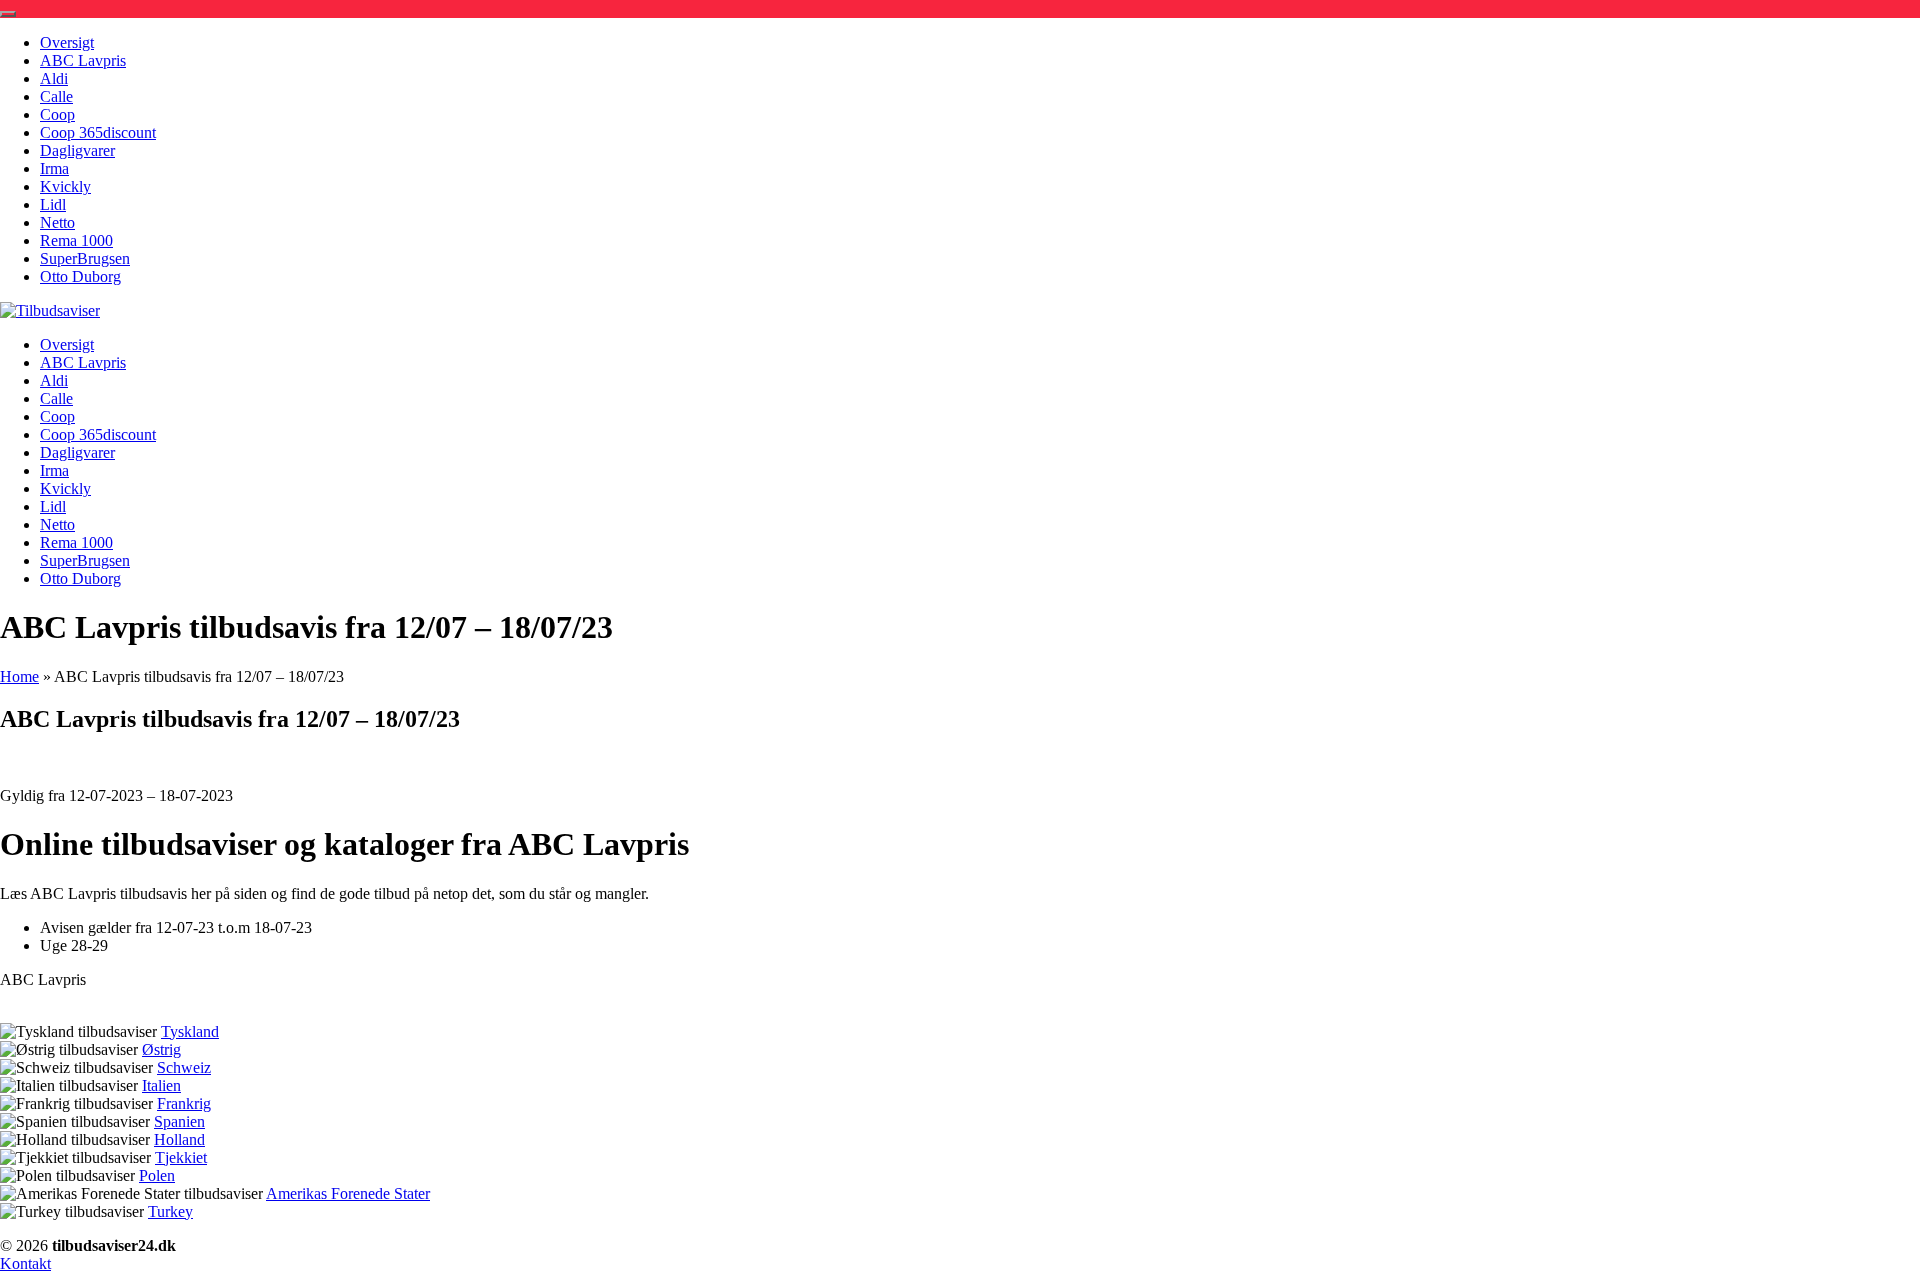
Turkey (170, 1211)
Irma (54, 168)
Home (19, 676)
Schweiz (184, 1067)
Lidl (53, 204)
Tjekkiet (181, 1157)
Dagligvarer (77, 150)
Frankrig (184, 1103)
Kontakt (25, 1263)
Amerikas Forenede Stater (348, 1193)
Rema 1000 (76, 240)
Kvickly (65, 186)
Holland (179, 1139)
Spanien (179, 1121)
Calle (56, 96)
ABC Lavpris (83, 60)
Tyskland (190, 1031)
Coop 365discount (98, 132)
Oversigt (67, 42)
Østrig (161, 1049)
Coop (57, 114)
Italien (161, 1085)
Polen (157, 1175)
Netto (57, 222)
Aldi (54, 78)
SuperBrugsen (85, 258)
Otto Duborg (80, 276)
